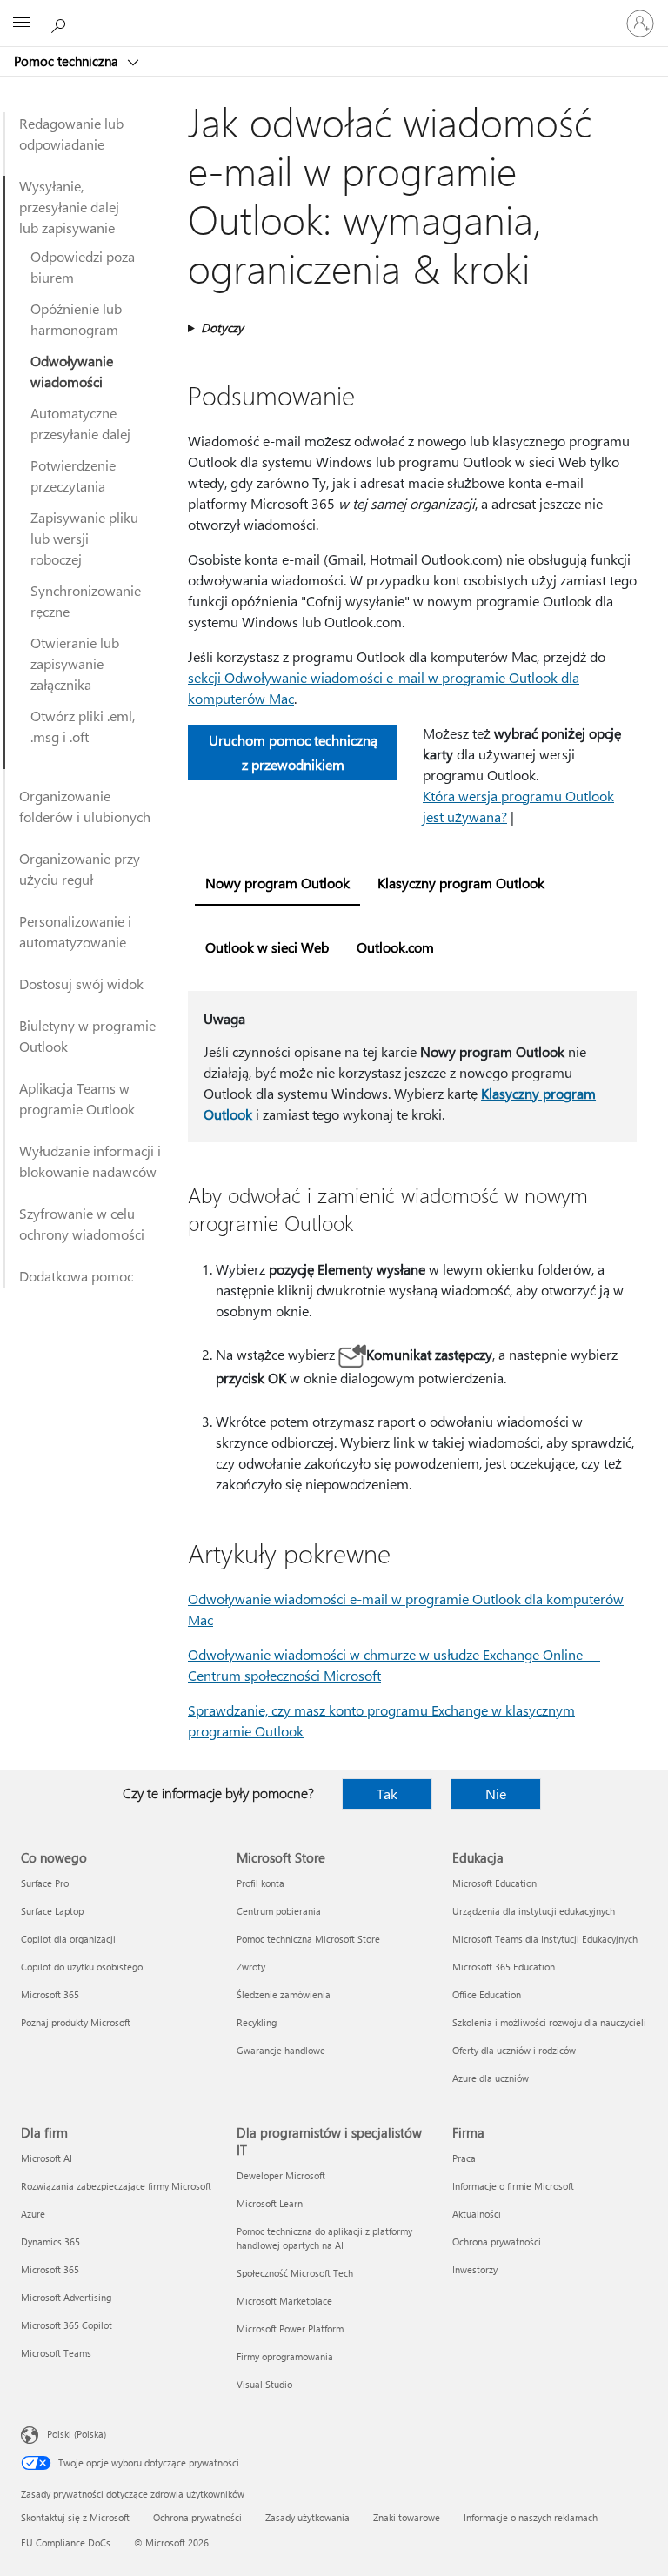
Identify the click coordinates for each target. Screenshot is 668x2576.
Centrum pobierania (279, 1911)
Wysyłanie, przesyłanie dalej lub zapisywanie (69, 207)
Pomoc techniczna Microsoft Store (308, 1939)
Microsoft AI (47, 2158)
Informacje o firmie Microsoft (513, 2186)
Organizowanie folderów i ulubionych (85, 806)
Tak (387, 1793)
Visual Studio (264, 2384)
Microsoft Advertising (66, 2297)
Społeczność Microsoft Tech (295, 2273)
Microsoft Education (494, 1883)
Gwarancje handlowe (281, 2050)
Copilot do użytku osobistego (82, 1967)
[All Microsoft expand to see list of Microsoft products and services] (22, 23)
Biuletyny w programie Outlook (87, 1036)
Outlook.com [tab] (395, 947)
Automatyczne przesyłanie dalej (80, 423)
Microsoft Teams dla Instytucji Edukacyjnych (545, 1939)
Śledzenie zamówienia (284, 1994)
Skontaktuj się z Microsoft (75, 2517)
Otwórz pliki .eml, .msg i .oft (83, 726)
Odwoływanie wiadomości (72, 371)
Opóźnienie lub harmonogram (76, 319)
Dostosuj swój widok (81, 984)
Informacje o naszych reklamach (531, 2517)
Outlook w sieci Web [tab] (267, 947)
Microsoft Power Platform (290, 2328)
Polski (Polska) (77, 2434)
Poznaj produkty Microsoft (76, 2022)
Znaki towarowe (407, 2517)
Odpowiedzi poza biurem (83, 267)
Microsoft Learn (270, 2203)
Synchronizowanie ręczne (86, 601)
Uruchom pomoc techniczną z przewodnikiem (293, 752)
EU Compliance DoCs (66, 2543)
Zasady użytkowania (307, 2517)
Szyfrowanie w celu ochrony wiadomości (82, 1224)
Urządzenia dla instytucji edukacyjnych (534, 1911)
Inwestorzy (475, 2269)
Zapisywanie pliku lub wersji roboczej (84, 538)
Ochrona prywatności (497, 2241)
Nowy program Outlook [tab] (277, 883)
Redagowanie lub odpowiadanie (71, 134)
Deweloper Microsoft (281, 2175)
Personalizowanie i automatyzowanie (75, 931)
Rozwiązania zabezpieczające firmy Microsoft (116, 2186)
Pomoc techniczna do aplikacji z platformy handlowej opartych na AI (324, 2238)
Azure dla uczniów (491, 2078)
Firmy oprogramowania (285, 2356)
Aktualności (477, 2214)
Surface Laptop (52, 1911)
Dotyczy (222, 328)
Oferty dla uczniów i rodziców (514, 2050)
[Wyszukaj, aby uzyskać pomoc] (61, 23)
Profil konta (261, 1883)
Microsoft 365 (50, 1994)
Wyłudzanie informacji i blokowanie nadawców (90, 1161)
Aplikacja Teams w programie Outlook (77, 1098)
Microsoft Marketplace (284, 2301)
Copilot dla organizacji (68, 1939)
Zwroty (251, 1967)
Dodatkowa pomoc (76, 1276)
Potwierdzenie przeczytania (73, 475)
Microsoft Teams (56, 2353)
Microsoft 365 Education (504, 1967)
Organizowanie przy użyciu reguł (80, 869)
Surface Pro (45, 1883)
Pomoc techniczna (68, 61)
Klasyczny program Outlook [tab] (461, 883)
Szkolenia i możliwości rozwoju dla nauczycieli (549, 2022)
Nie (496, 1793)
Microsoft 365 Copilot (67, 2325)
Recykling (257, 2022)
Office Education (487, 1994)
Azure (33, 2214)
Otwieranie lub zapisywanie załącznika (75, 663)
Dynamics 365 (50, 2241)
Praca (464, 2158)
